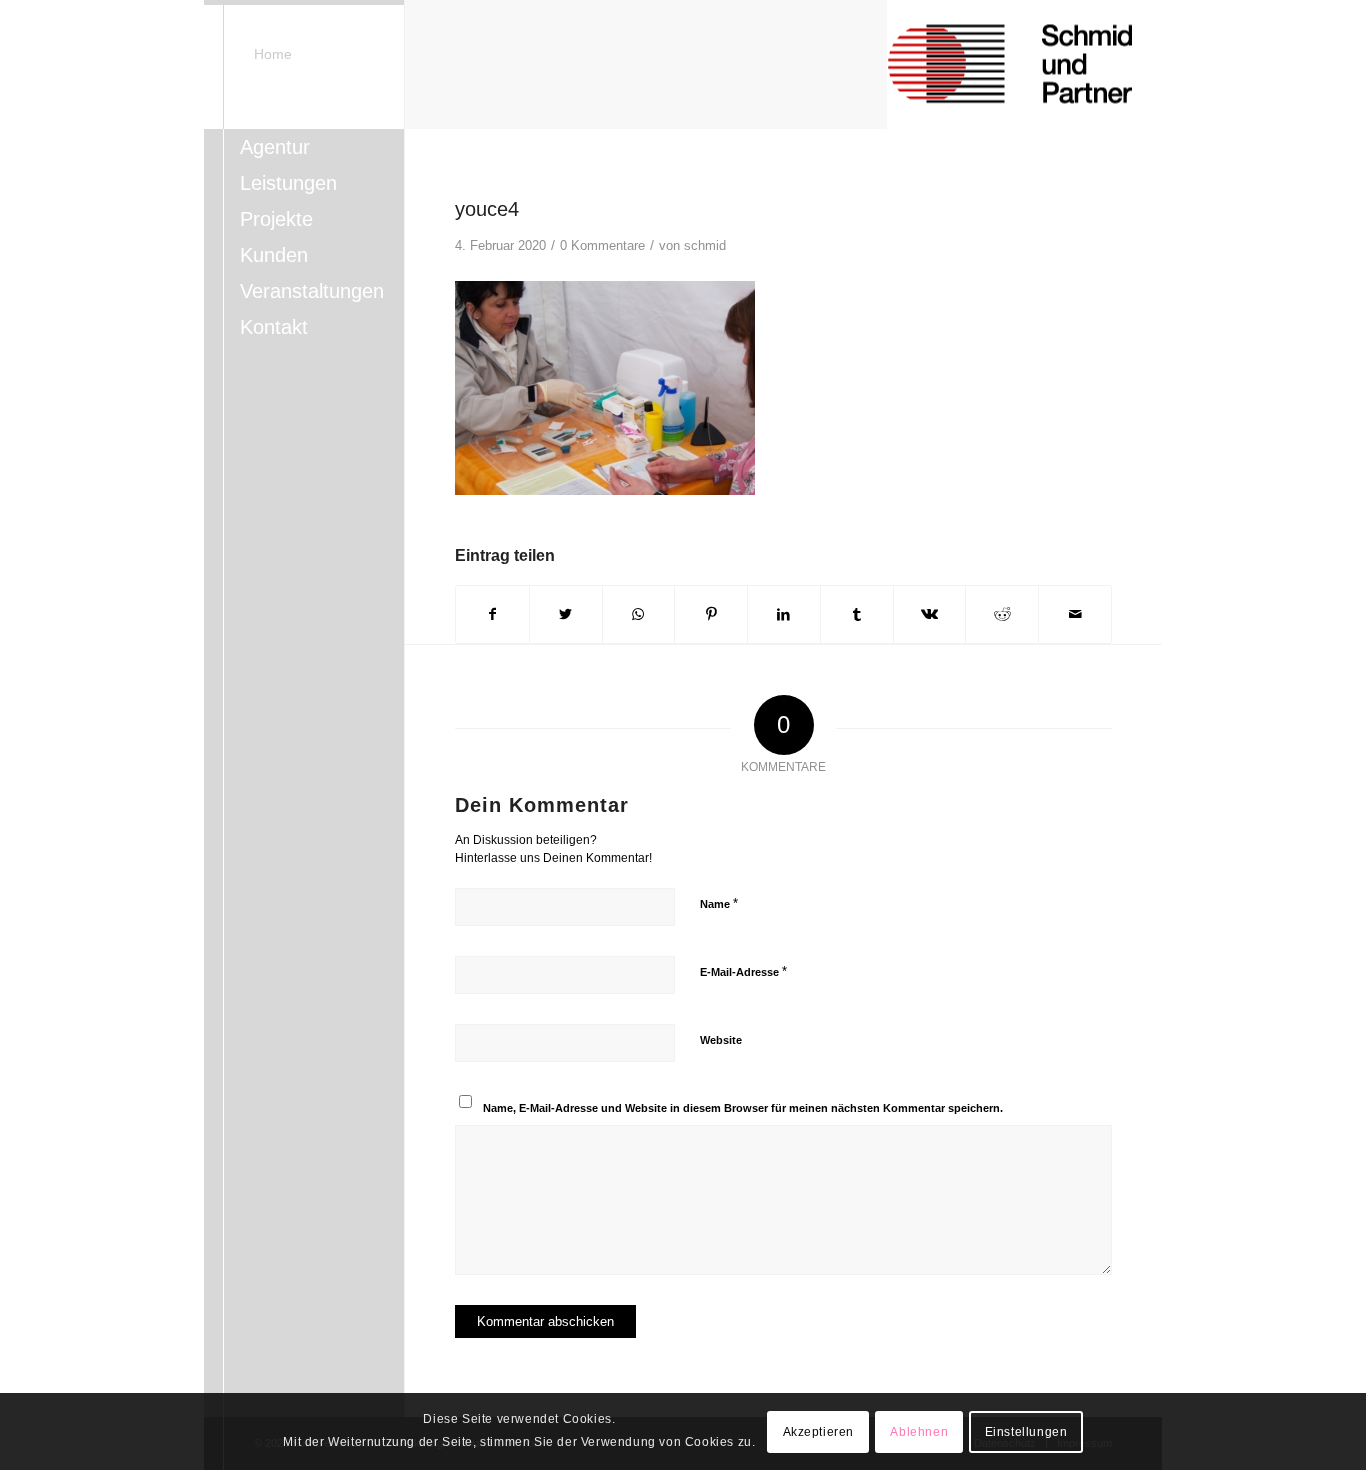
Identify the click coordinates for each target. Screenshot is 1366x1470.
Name (719, 903)
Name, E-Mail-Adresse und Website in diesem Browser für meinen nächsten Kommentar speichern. (743, 1108)
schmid (705, 245)
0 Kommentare (602, 245)
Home (273, 54)
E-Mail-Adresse (743, 971)
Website (721, 1040)
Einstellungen (1026, 1432)
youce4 (487, 209)
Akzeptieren (819, 1432)
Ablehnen (919, 1432)
